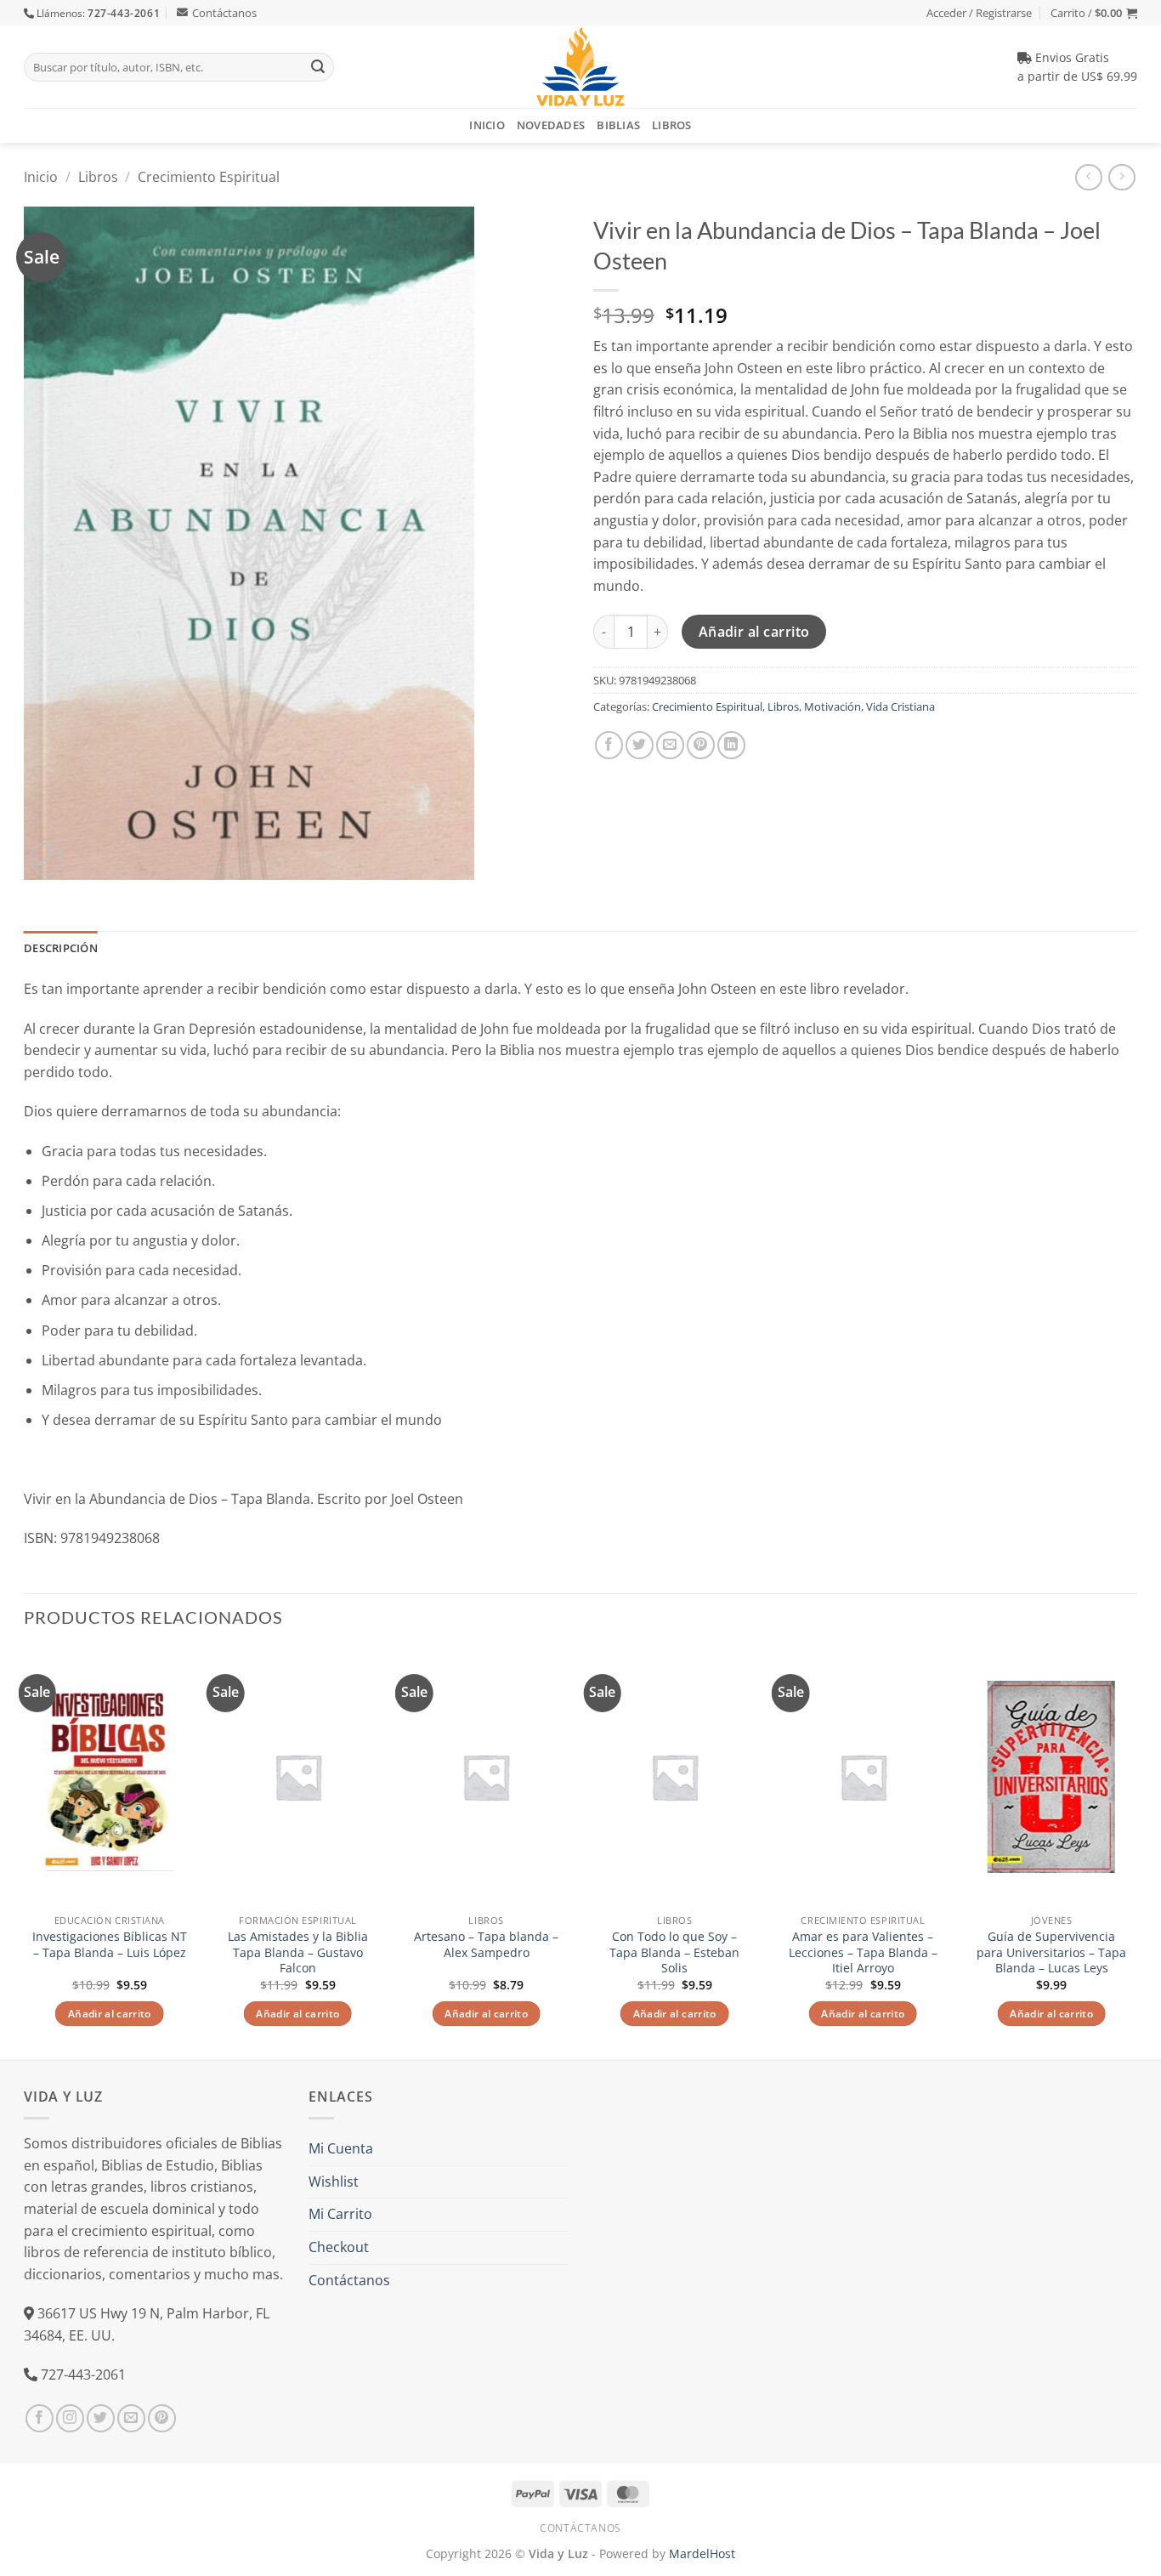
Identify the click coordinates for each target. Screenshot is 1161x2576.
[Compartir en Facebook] (609, 745)
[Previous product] (1121, 177)
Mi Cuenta (341, 2148)
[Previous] (25, 1853)
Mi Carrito (340, 2214)
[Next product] (1088, 177)
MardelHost (702, 2553)
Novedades (551, 125)
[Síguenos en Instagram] (70, 2418)
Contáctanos (224, 13)
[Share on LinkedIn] (731, 745)
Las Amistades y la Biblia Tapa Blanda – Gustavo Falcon (298, 1952)
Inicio (487, 125)
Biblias (618, 125)
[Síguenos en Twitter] (101, 2418)
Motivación (833, 706)
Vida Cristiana (900, 706)
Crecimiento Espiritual (209, 177)
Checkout (339, 2247)
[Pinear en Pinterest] (701, 745)
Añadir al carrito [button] (110, 2014)
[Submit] (318, 67)
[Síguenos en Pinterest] (162, 2418)
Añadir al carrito (754, 632)
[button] (1094, 13)
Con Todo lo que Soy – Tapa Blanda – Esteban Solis (674, 1952)
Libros (672, 125)
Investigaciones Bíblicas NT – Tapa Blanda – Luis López (110, 1945)
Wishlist (334, 2182)
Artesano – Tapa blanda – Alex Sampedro (486, 1945)
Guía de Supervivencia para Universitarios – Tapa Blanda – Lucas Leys (1051, 1952)
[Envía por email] (670, 745)
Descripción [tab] (61, 948)
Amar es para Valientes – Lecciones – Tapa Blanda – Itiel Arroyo (863, 1952)
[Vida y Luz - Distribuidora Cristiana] (580, 67)
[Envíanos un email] (131, 2418)
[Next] (1136, 1853)
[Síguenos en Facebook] (40, 2418)
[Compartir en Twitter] (640, 745)
